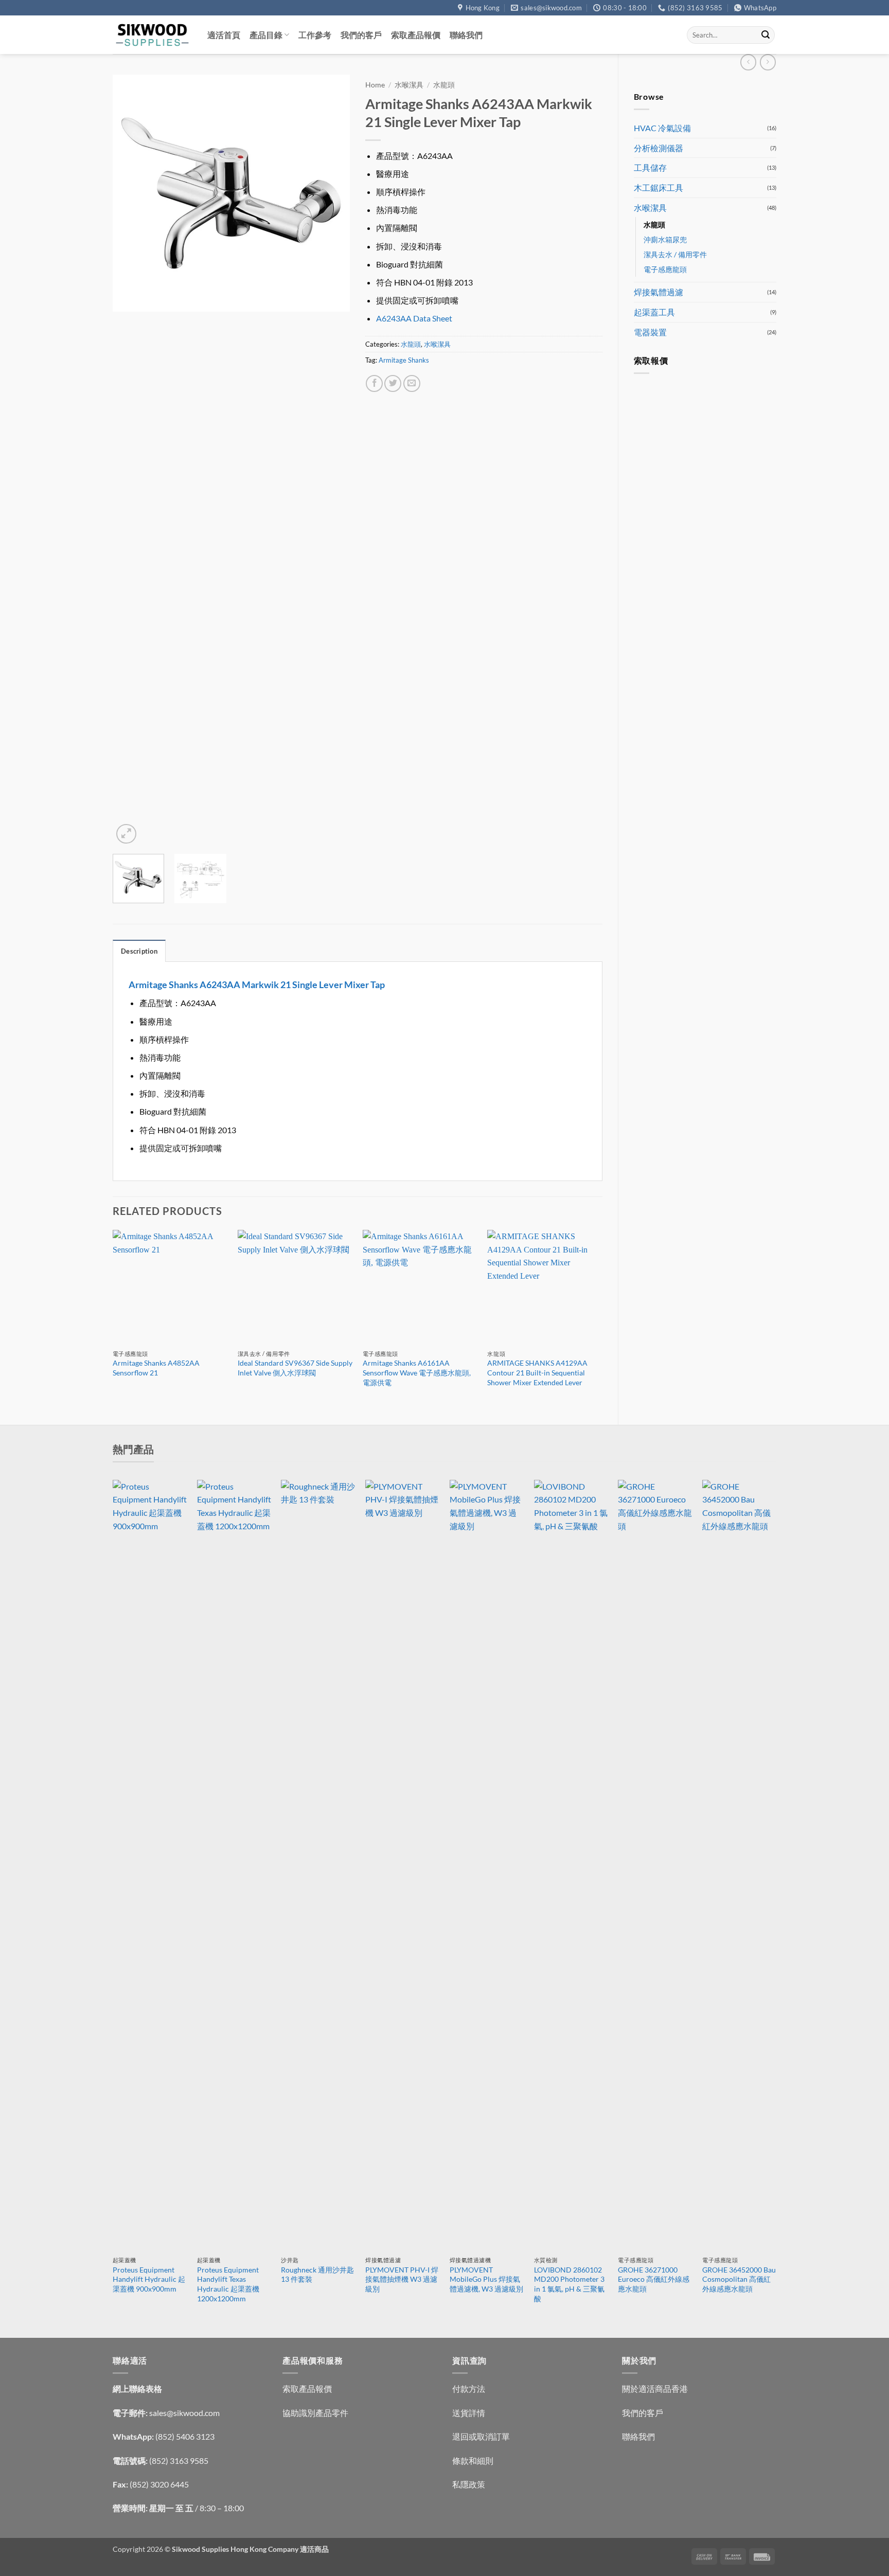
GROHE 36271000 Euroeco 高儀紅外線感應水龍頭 (654, 2279)
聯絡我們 (466, 35)
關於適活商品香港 (655, 2389)
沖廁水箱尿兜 (665, 239)
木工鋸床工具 (659, 187)
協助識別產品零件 (315, 2413)
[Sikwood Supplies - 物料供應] (152, 35)
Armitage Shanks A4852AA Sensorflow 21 (156, 1368)
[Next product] (748, 62)
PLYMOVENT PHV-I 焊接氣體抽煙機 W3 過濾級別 (402, 2279)
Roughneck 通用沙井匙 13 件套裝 (317, 2275)
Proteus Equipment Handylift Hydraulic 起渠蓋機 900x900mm (149, 2279)
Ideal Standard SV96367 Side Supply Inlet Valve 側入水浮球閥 (295, 1368)
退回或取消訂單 (481, 2436)
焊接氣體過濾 (659, 292)
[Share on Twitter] (393, 383)
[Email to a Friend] (412, 383)
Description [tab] (139, 951)
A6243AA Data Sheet (414, 318)
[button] (126, 834)
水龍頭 (654, 225)
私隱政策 (469, 2484)
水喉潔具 (650, 208)
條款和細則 (473, 2461)
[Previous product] (768, 62)
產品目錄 (266, 35)
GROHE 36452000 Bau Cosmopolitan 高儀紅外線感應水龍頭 (739, 2279)
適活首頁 (224, 35)
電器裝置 (650, 332)
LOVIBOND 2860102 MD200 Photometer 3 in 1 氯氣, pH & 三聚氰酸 (569, 2284)
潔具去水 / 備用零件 (675, 254)
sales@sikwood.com (184, 2413)
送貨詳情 (469, 2413)
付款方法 (469, 2389)
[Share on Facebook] (374, 383)
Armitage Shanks (404, 360)
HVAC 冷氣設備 (662, 128)
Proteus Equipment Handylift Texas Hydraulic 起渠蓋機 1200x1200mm (228, 2284)
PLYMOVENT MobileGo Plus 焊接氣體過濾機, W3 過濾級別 (486, 2279)
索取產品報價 (416, 35)
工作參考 (315, 35)
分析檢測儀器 (659, 148)
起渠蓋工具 (654, 312)
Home (375, 85)
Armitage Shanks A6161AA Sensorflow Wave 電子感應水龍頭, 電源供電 (417, 1372)
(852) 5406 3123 (185, 2436)
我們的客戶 (361, 35)
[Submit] (766, 35)
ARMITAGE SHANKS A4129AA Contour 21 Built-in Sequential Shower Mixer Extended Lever (537, 1372)
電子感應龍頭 (665, 269)
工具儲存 (650, 167)
